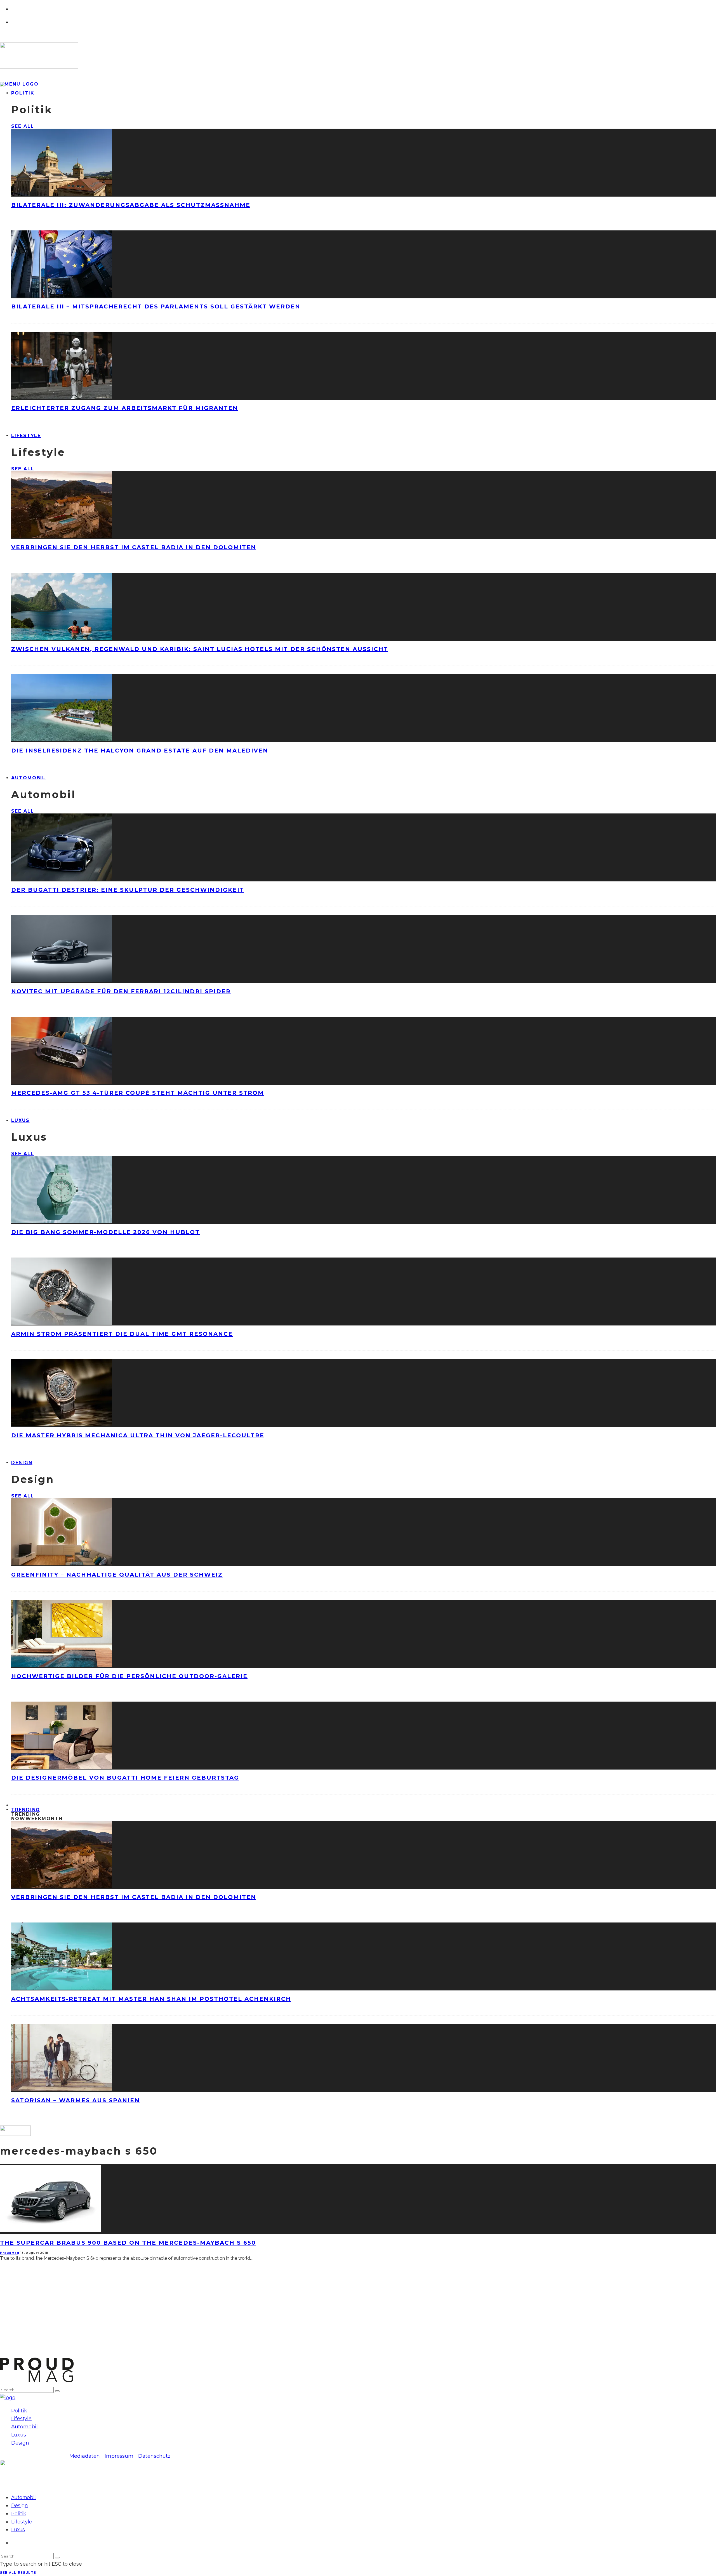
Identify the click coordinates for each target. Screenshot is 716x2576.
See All (23, 126)
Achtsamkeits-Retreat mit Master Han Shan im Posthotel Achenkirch (151, 1999)
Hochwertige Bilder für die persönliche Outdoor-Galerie (129, 1676)
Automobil (28, 778)
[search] (57, 2391)
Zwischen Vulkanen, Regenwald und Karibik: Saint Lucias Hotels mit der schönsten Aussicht (200, 649)
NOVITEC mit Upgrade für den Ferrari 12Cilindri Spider (121, 991)
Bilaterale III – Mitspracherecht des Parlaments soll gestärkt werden (156, 306)
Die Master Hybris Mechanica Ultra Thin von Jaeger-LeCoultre (138, 1435)
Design (22, 1463)
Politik (23, 93)
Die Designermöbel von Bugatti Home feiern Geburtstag (125, 1778)
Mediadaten (85, 2456)
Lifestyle (26, 436)
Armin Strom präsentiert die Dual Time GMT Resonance (122, 1334)
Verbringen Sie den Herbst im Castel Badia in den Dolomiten (134, 547)
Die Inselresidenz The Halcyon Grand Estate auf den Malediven (140, 751)
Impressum (119, 2456)
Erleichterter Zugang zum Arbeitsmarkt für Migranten (125, 408)
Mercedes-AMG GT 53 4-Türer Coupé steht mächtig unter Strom (138, 1093)
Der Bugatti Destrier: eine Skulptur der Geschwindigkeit (128, 890)
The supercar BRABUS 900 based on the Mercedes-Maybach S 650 (128, 2243)
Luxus (20, 1120)
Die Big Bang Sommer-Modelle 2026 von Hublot (105, 1232)
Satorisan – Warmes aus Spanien (76, 2100)
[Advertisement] (168, 2318)
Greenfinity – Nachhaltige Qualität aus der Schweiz (117, 1575)
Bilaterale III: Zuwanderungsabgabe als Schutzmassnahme (131, 205)
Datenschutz (154, 2456)
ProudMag (10, 2253)
